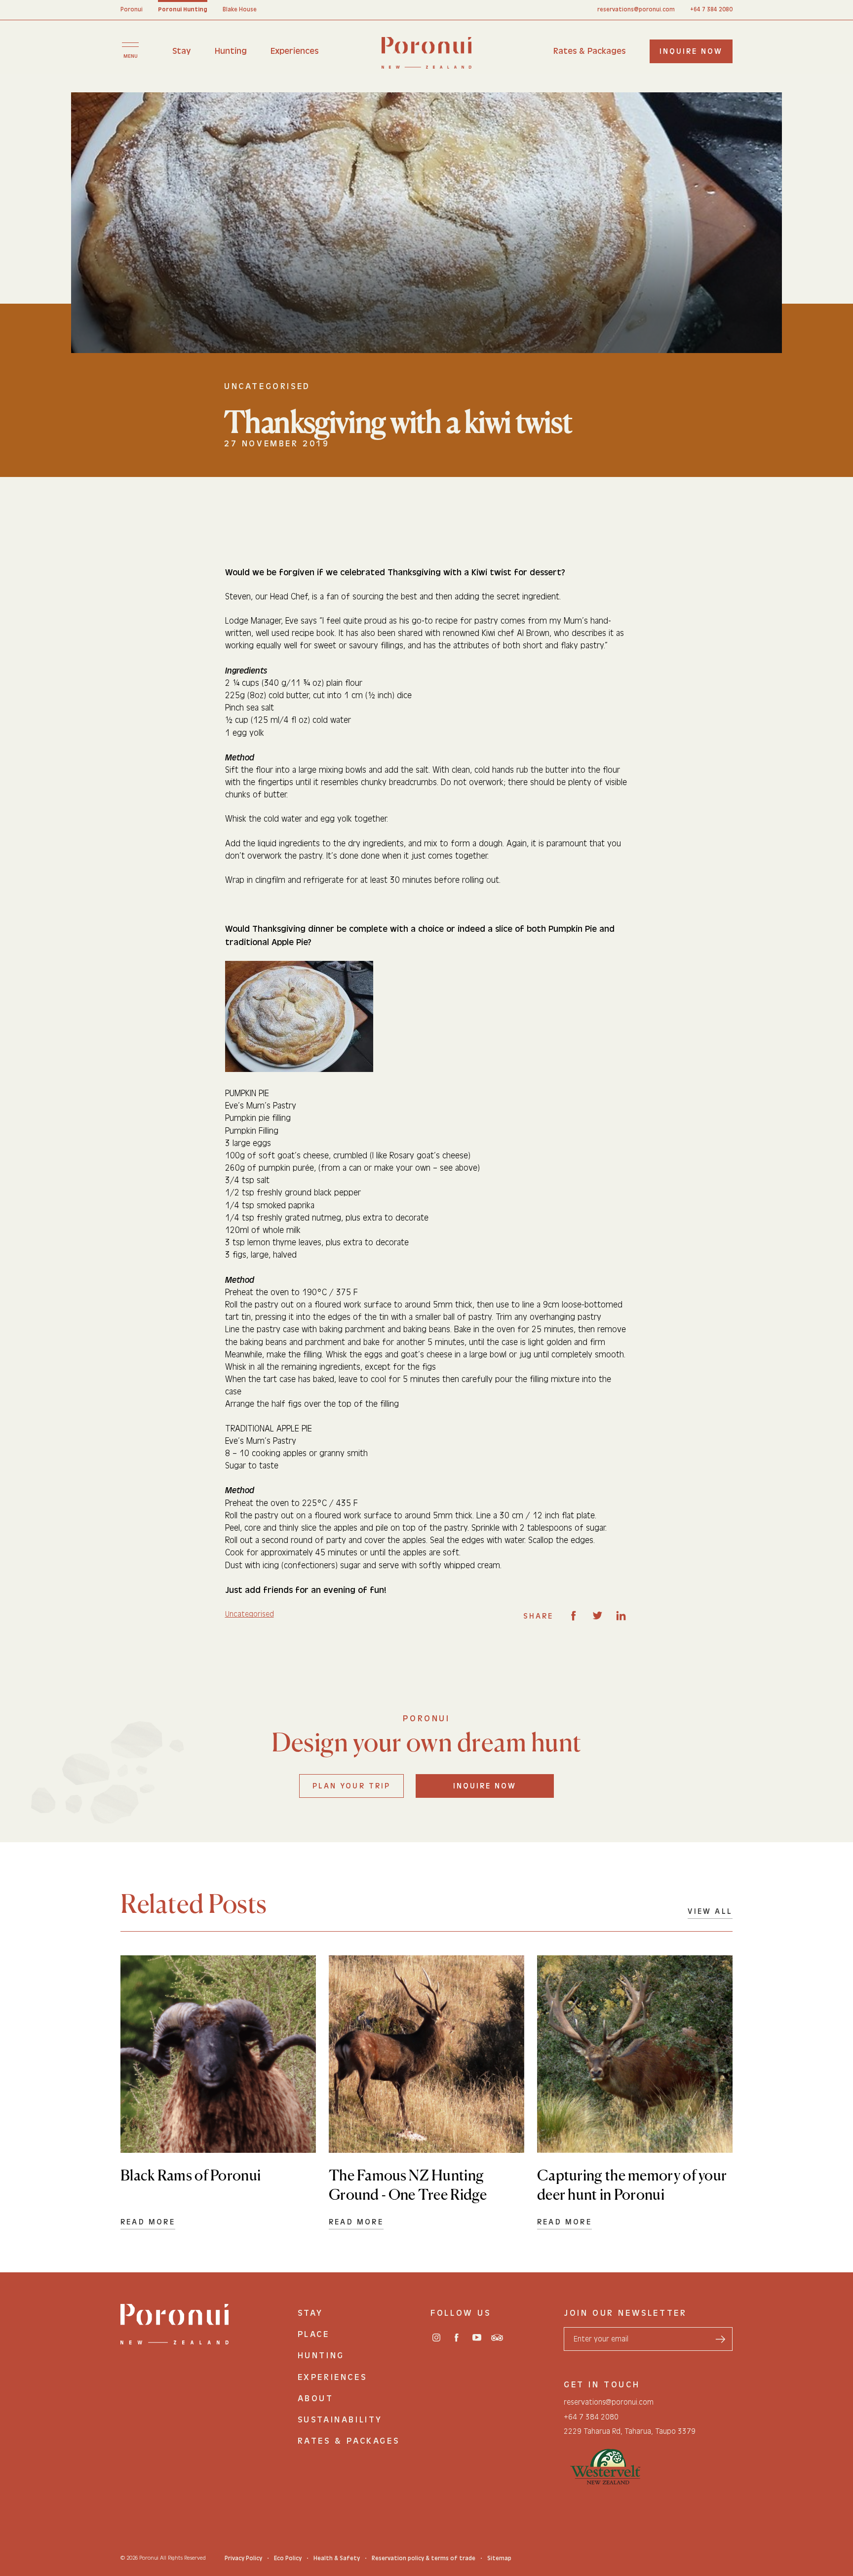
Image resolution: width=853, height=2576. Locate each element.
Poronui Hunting (183, 9)
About (316, 2398)
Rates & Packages (589, 51)
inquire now (691, 51)
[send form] (720, 2339)
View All (710, 1911)
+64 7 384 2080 (711, 9)
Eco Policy (288, 2558)
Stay (182, 51)
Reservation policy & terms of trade (424, 2558)
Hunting (231, 51)
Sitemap (499, 2558)
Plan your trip (351, 1786)
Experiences (294, 51)
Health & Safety (337, 2558)
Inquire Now (485, 1786)
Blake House (240, 9)
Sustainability (340, 2420)
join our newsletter (625, 2313)
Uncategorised (250, 1614)
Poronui (132, 9)
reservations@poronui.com (636, 9)
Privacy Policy (243, 2558)
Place (314, 2334)
